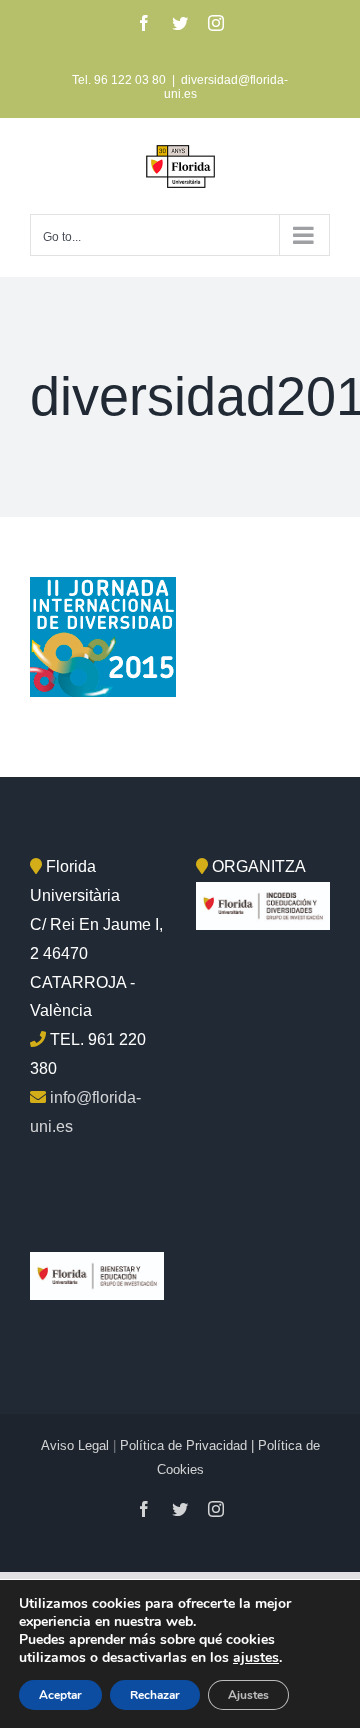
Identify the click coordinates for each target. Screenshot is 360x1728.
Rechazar (155, 1695)
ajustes (256, 1658)
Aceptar (60, 1695)
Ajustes (248, 1695)
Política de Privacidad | (189, 1445)
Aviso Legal (75, 1445)
